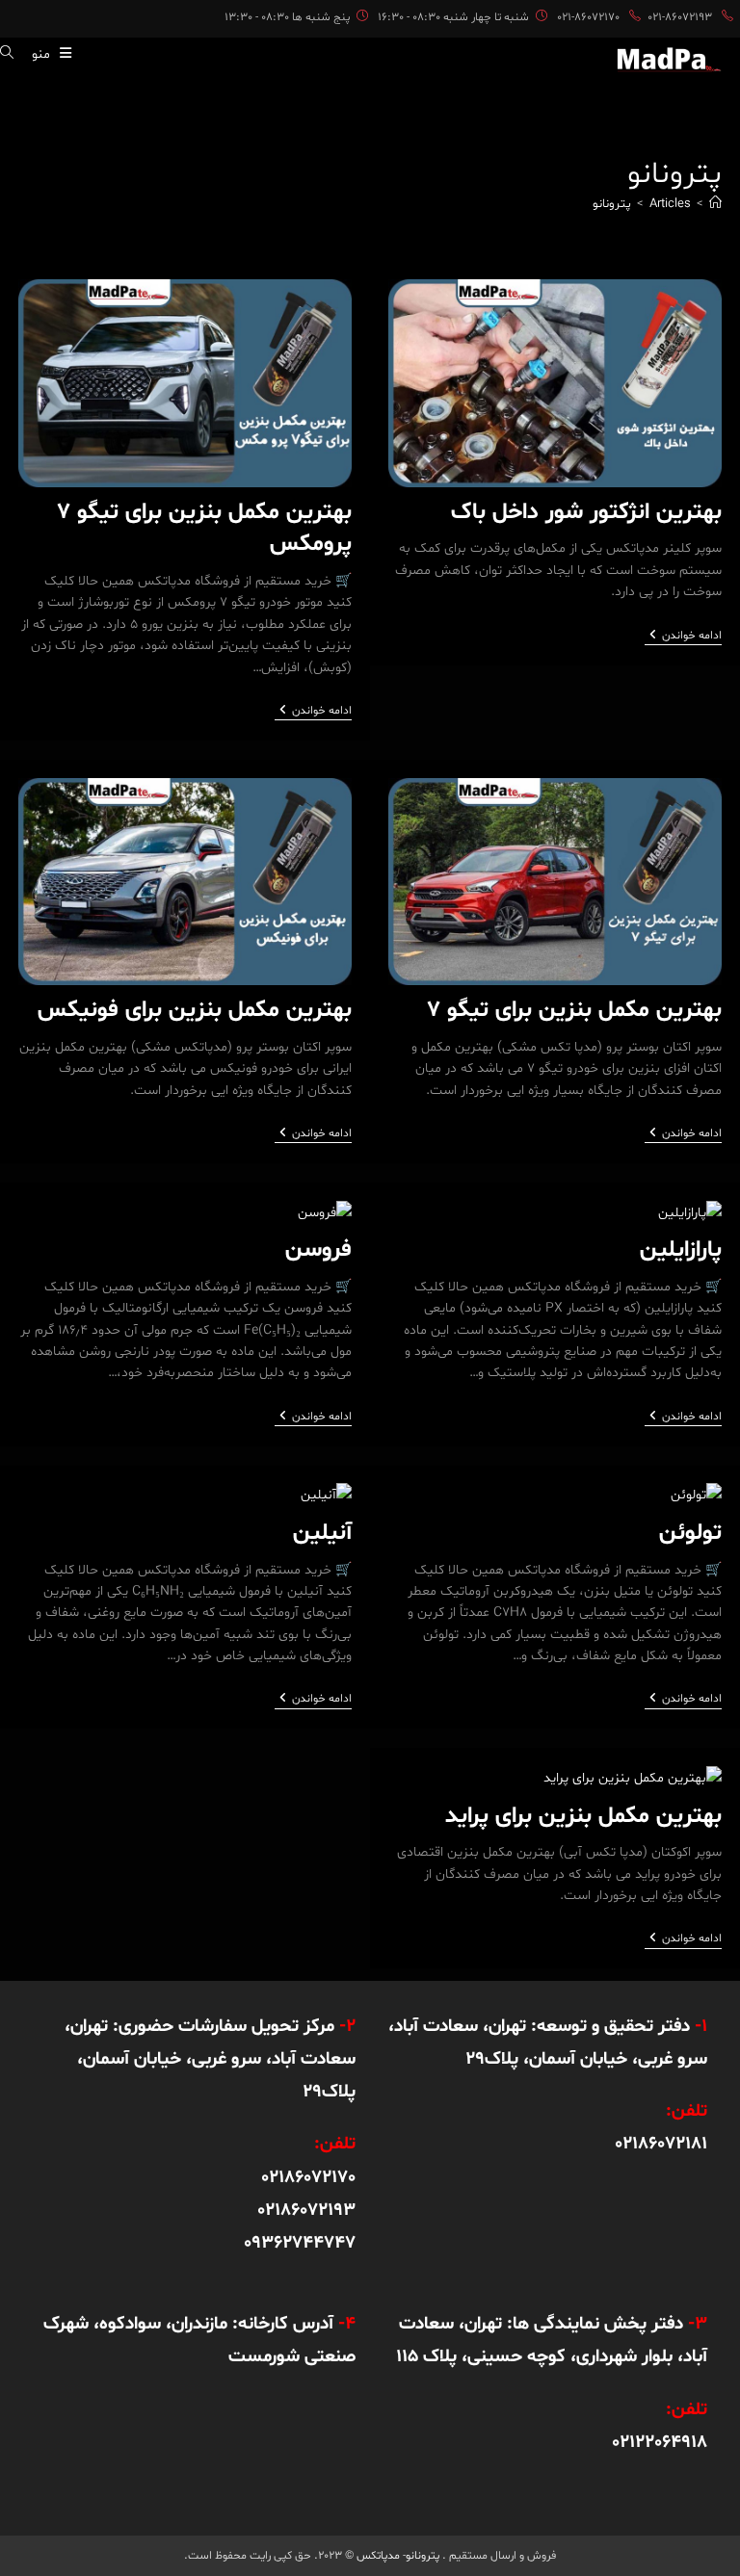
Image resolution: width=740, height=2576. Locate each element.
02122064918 (660, 2442)
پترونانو (612, 204)
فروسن (318, 1250)
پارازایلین (681, 1250)
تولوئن (690, 1534)
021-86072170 (588, 17)
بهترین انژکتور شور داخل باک (586, 513)
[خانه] (715, 204)
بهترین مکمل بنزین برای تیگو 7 (574, 1011)
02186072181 (661, 2144)
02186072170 (308, 2177)
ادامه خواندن (683, 637)
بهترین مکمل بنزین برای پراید (583, 1817)
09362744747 (300, 2243)
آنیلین (322, 1534)
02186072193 (306, 2210)
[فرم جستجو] (14, 54)
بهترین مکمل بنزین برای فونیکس (195, 1011)
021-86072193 (680, 17)
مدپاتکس (378, 2556)
